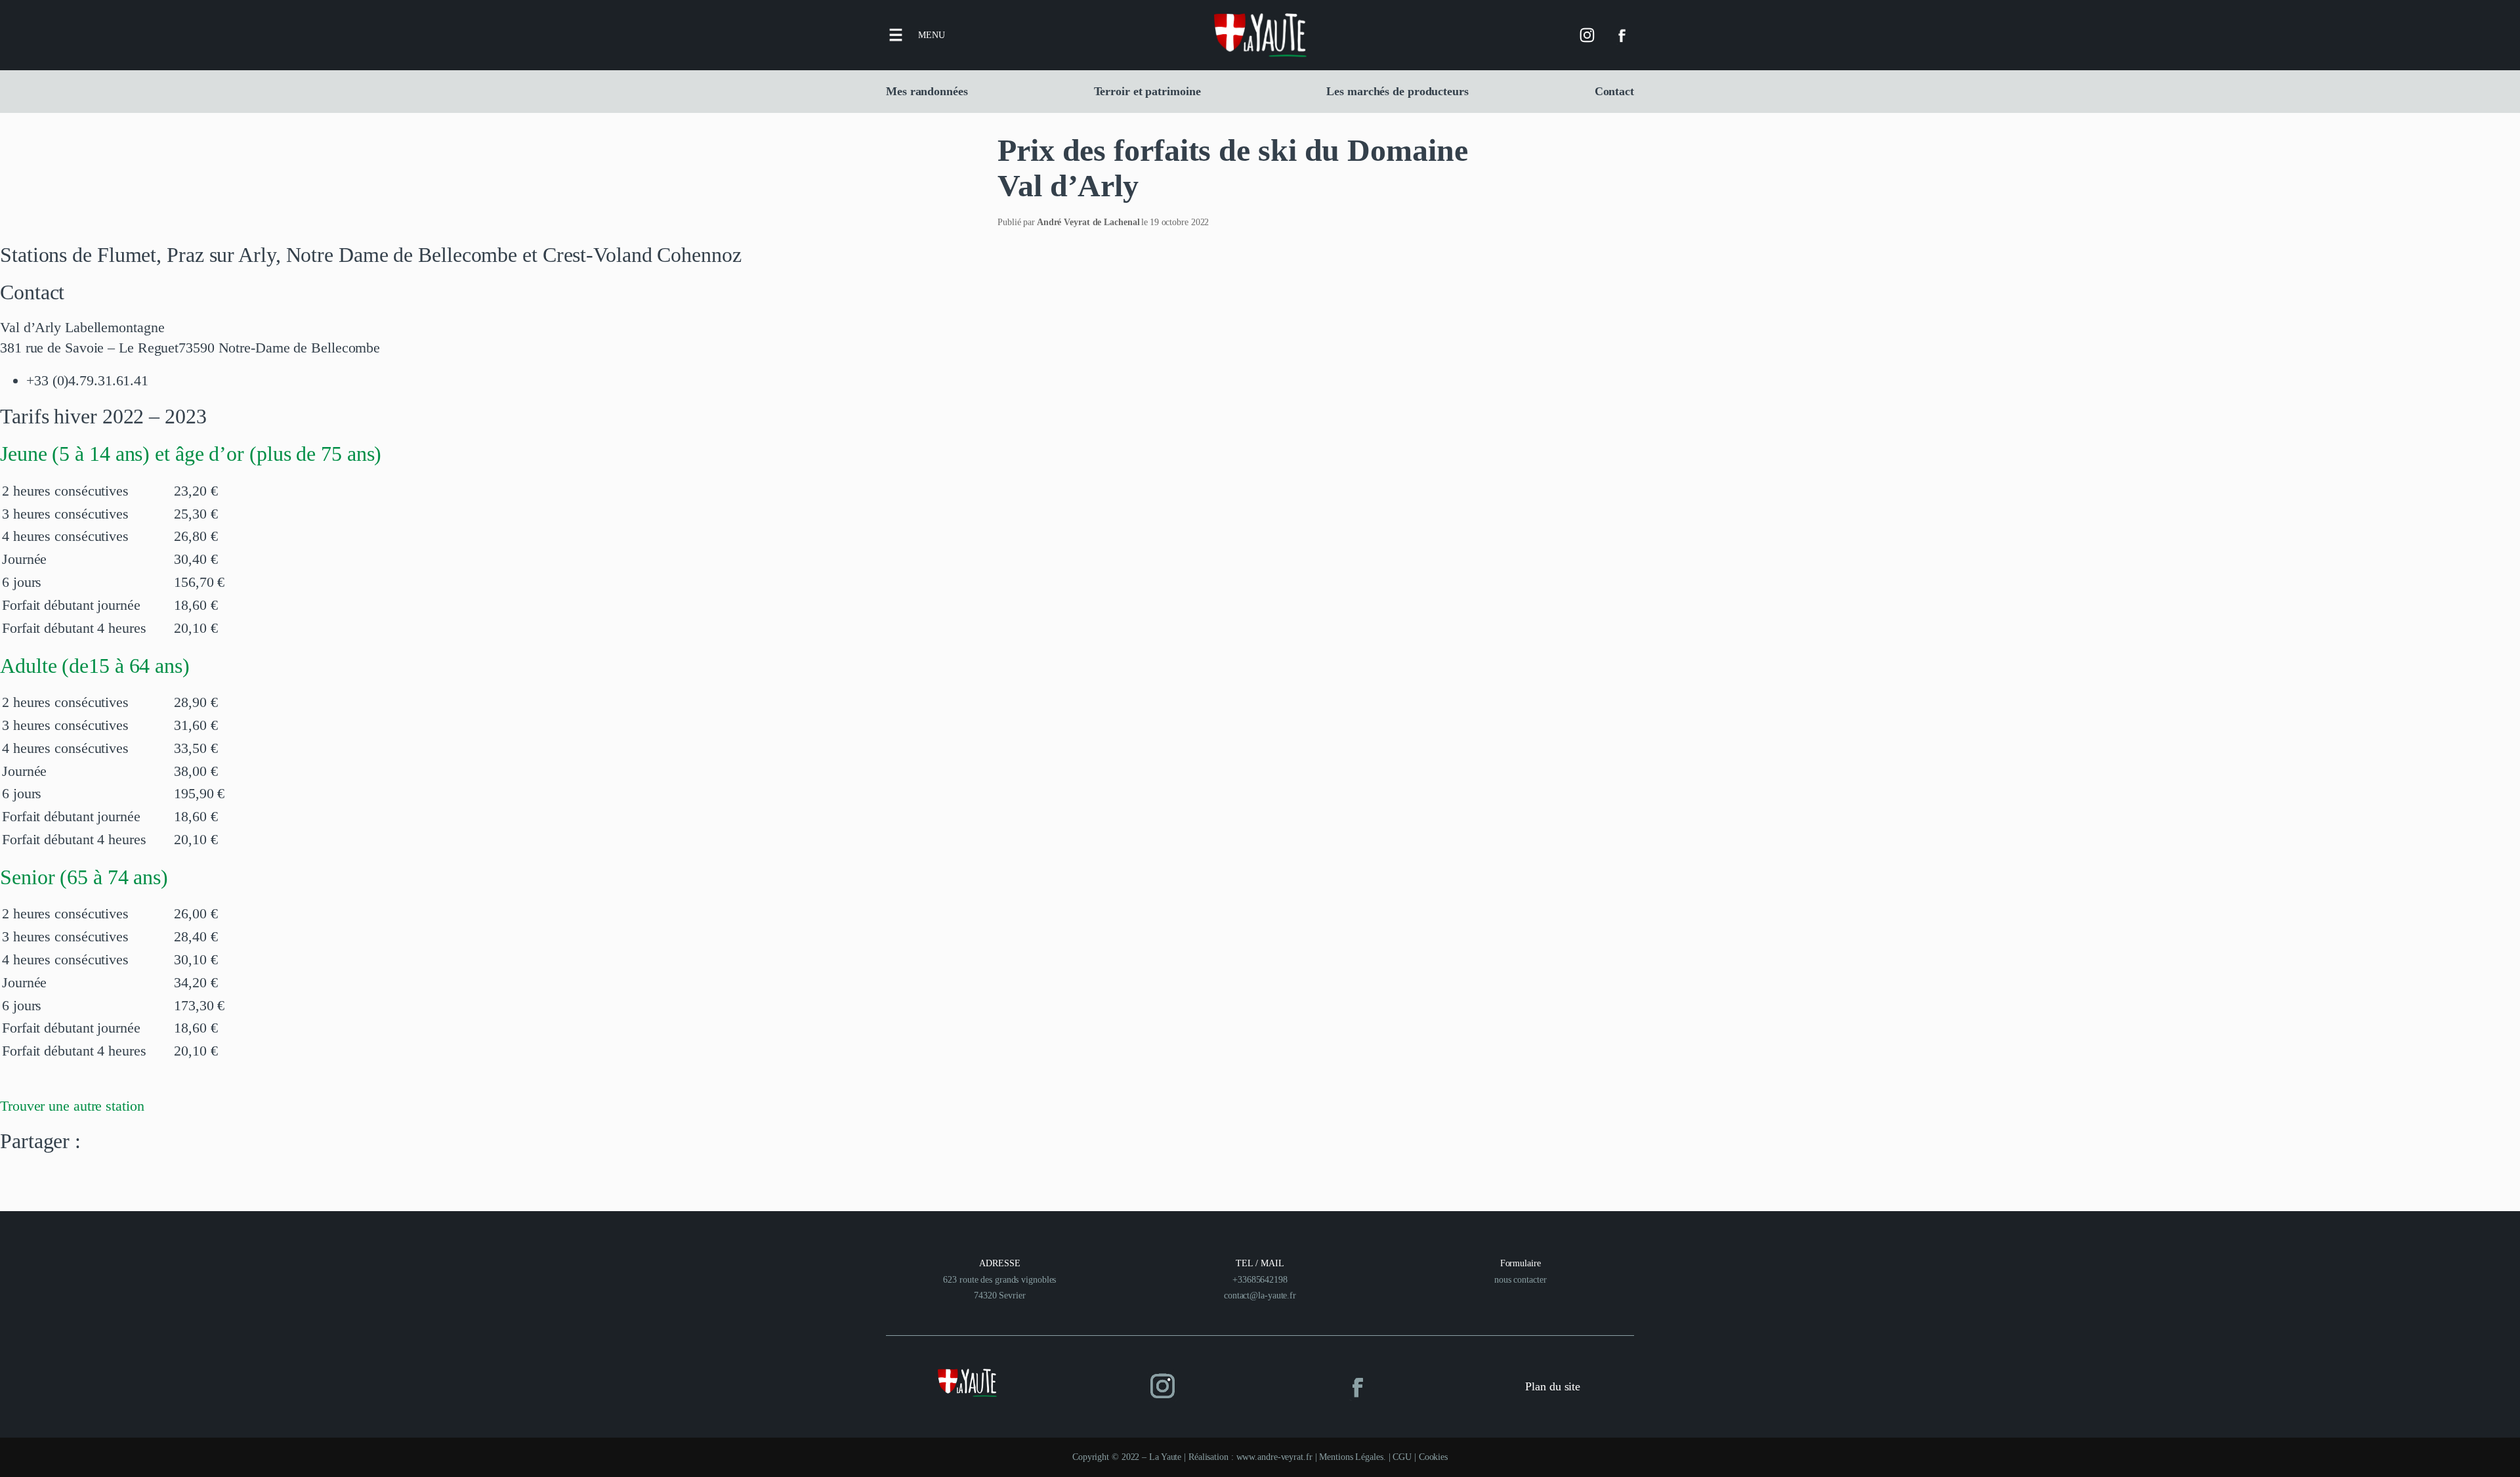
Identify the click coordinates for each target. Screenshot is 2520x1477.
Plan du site (1553, 1386)
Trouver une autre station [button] (72, 1106)
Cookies (1433, 1457)
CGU (1402, 1457)
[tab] (1260, 454)
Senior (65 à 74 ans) (84, 877)
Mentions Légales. (1354, 1457)
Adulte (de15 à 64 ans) (95, 666)
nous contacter (1521, 1280)
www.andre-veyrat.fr (1274, 1457)
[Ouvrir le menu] (896, 35)
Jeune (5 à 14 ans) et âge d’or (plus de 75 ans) (191, 454)
